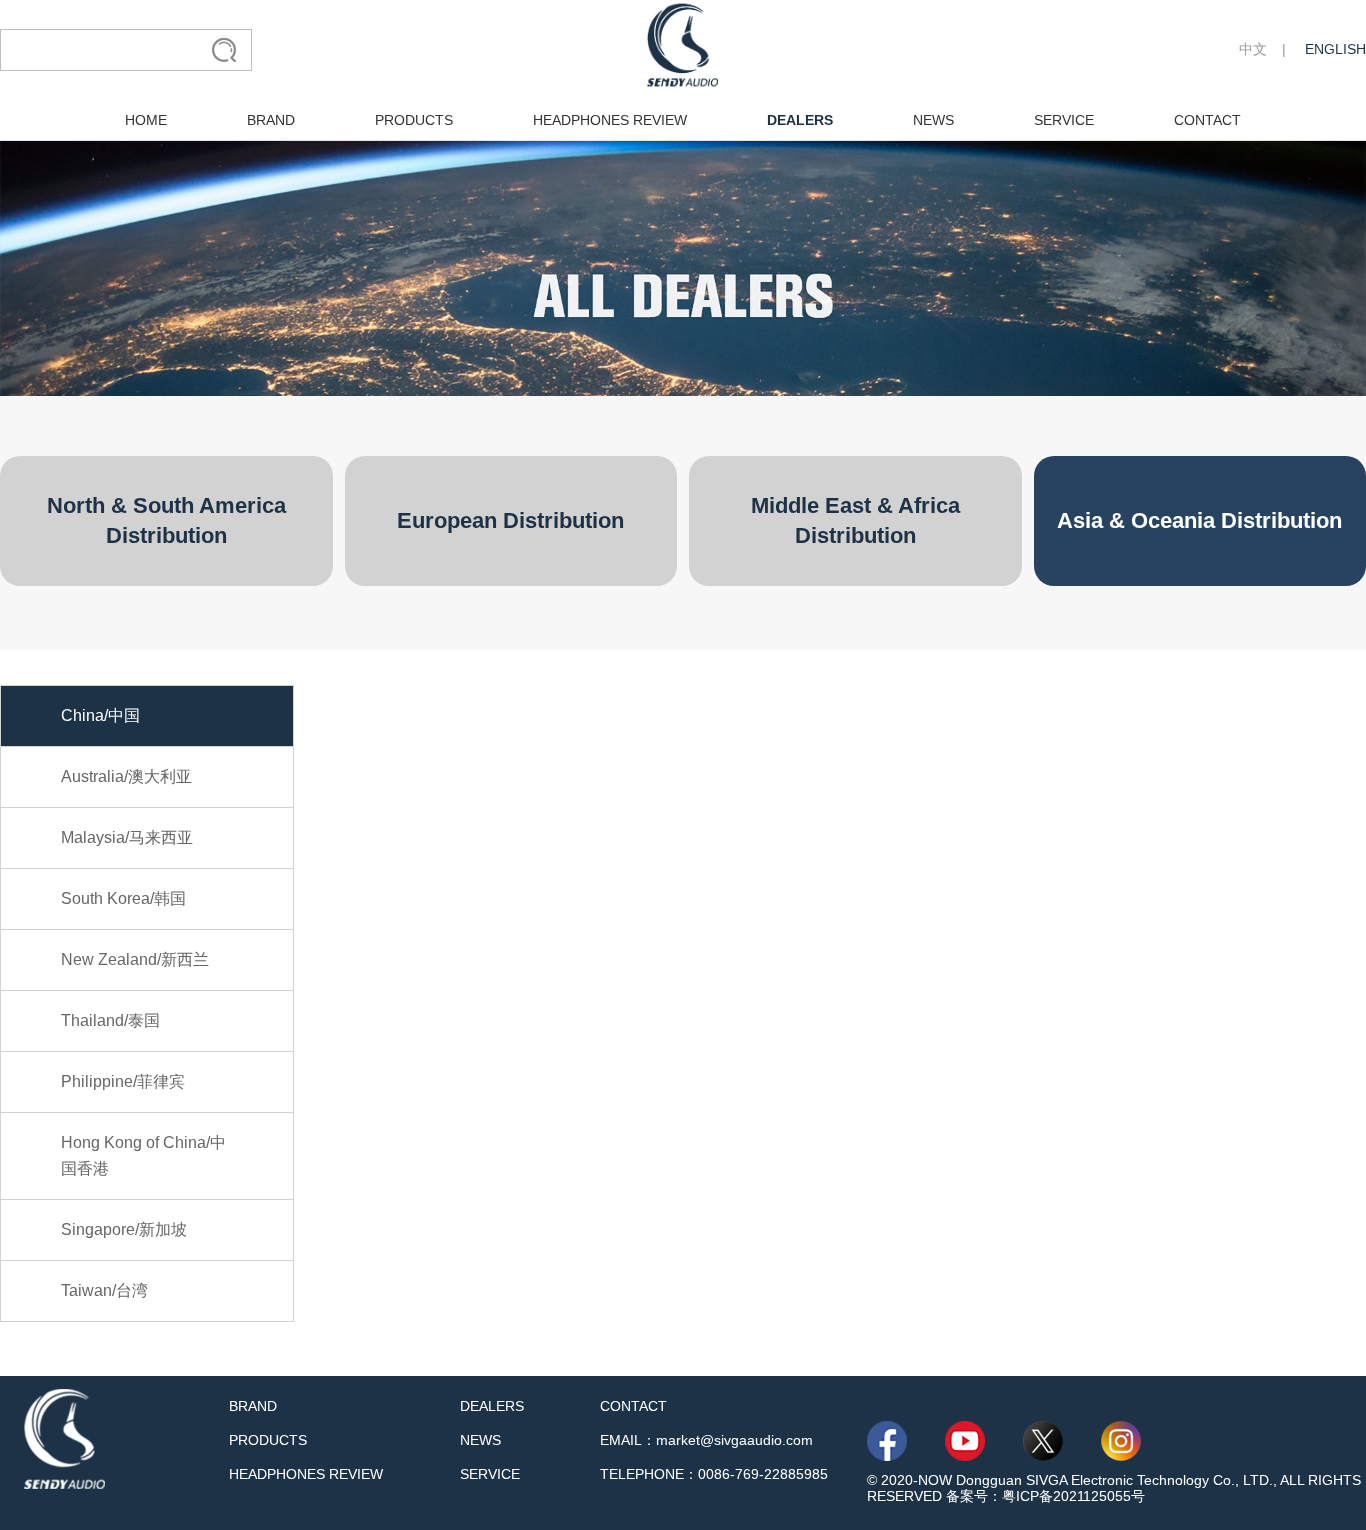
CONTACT (1207, 120)
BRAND (271, 120)
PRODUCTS (414, 120)
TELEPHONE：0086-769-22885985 (714, 1474)
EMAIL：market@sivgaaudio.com (706, 1440)
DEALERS (800, 120)
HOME (146, 120)
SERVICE (1064, 120)
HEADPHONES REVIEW (610, 120)
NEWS (933, 120)
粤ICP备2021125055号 (1073, 1496)
